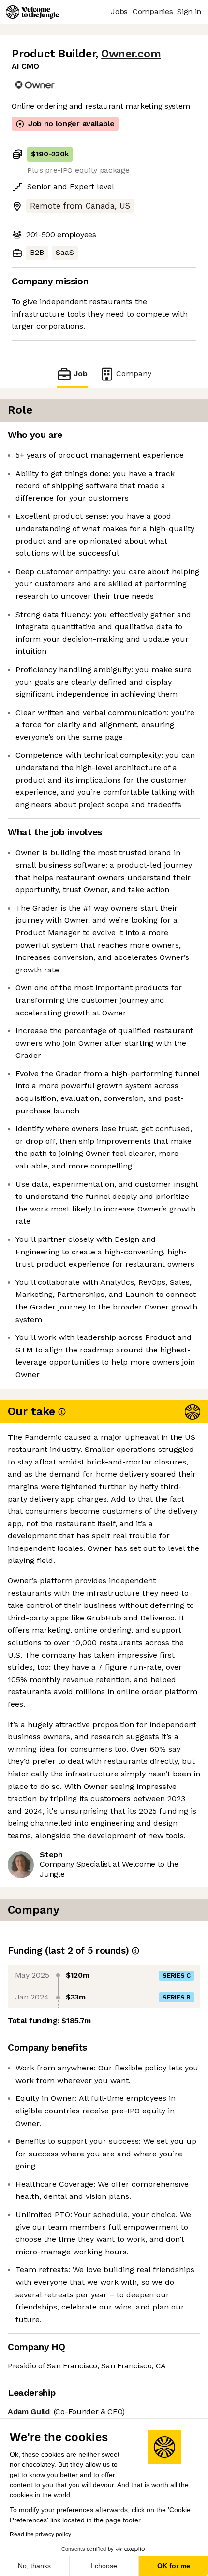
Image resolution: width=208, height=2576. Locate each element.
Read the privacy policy (40, 2534)
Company (134, 373)
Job (81, 373)
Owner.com (131, 54)
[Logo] (32, 12)
